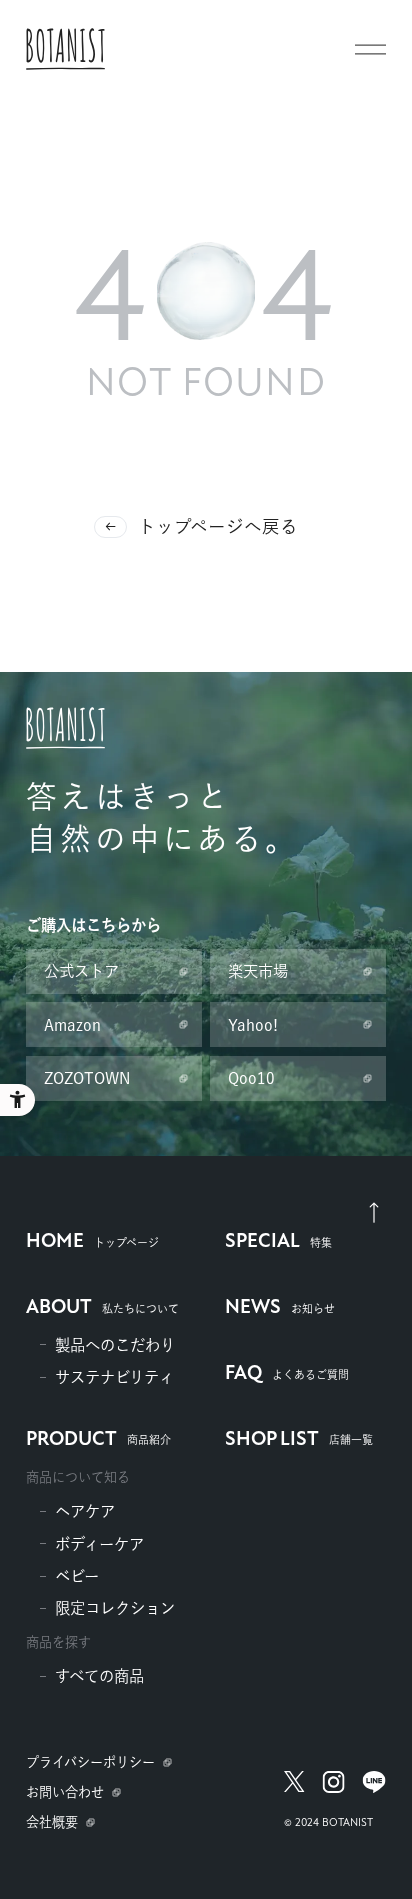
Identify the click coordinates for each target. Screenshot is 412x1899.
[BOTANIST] (65, 49)
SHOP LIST (299, 1440)
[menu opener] (370, 49)
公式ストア (81, 971)
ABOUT (102, 1308)
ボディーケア (99, 1544)
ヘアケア (85, 1511)
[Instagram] (333, 1793)
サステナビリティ (114, 1377)
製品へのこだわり (115, 1345)
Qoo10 (251, 1078)
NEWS (280, 1308)
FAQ (287, 1374)
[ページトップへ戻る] (374, 1212)
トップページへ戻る (218, 526)
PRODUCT (98, 1440)
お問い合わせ (65, 1792)
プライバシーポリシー (90, 1762)
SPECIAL (278, 1242)
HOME (92, 1242)
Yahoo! (253, 1025)
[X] (295, 1793)
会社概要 (52, 1822)
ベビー (77, 1576)
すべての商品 (99, 1676)
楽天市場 (258, 971)
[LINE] (373, 1793)
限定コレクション (115, 1608)
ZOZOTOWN (87, 1078)
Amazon (72, 1025)
